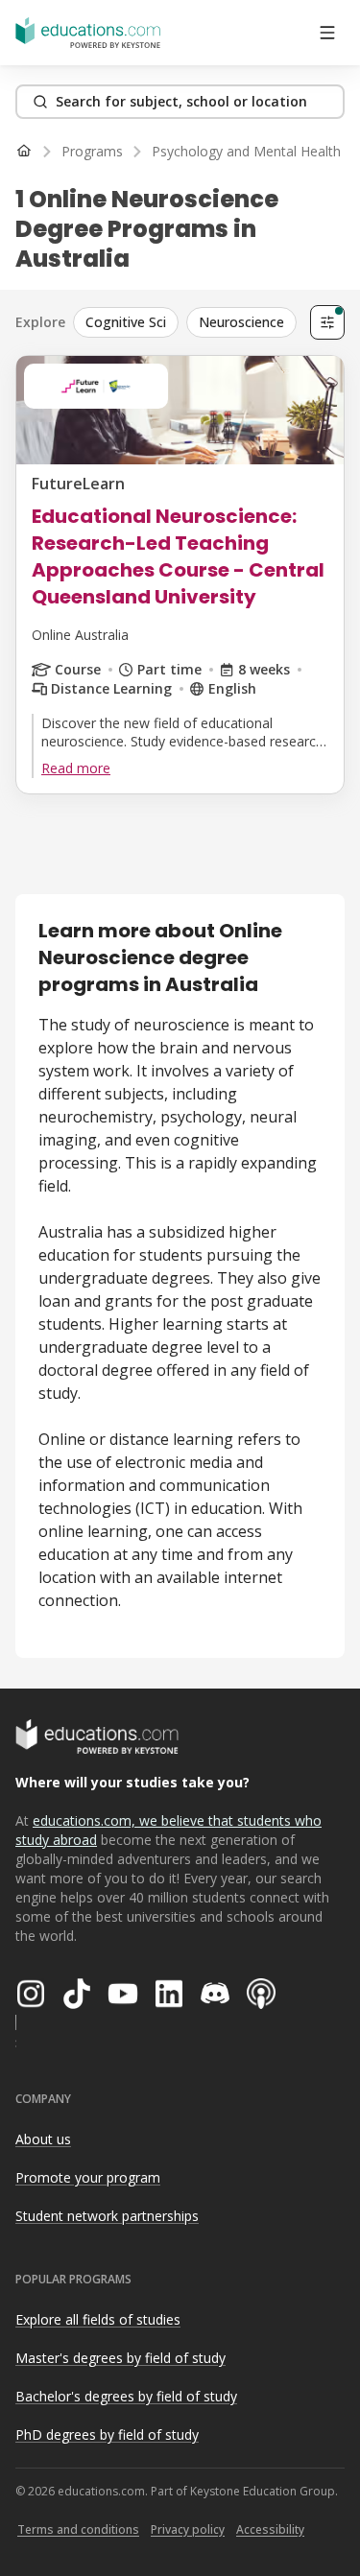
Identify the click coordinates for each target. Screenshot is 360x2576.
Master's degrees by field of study (120, 2358)
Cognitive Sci (126, 322)
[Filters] (327, 322)
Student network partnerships (107, 2216)
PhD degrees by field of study (107, 2434)
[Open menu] (327, 33)
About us (43, 2139)
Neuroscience (241, 322)
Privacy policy (188, 2529)
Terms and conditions (78, 2529)
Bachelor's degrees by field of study (126, 2396)
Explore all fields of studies (98, 2319)
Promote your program (88, 2177)
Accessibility (270, 2529)
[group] (188, 322)
